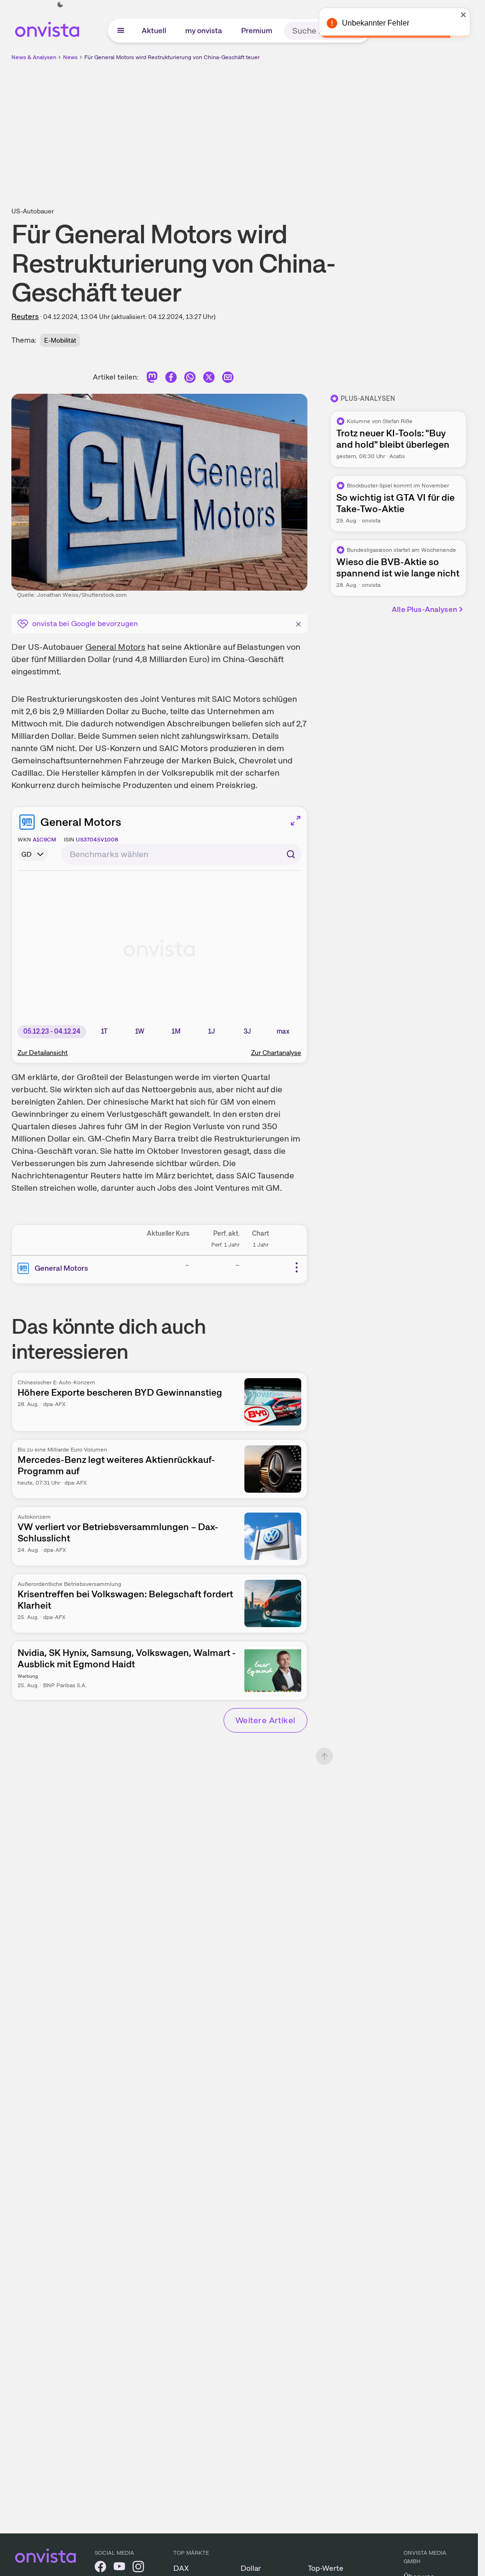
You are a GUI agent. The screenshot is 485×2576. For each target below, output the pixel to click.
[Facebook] (171, 379)
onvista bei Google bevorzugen (85, 624)
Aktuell (154, 31)
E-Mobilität (60, 340)
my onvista (204, 31)
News (70, 57)
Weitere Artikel (265, 1720)
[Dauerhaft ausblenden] (298, 623)
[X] (209, 379)
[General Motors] (25, 1268)
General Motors (115, 647)
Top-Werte (326, 2568)
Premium (257, 31)
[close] (464, 15)
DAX (181, 2568)
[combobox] (181, 854)
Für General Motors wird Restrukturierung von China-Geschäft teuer (172, 57)
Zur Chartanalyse (276, 1053)
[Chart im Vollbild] (296, 821)
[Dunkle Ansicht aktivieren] (60, 5)
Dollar (251, 2568)
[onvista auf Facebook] (100, 2568)
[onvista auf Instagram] (138, 2568)
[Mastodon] (152, 379)
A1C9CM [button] (45, 840)
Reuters (25, 316)
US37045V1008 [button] (97, 840)
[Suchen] (291, 854)
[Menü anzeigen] (121, 31)
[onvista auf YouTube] (119, 2568)
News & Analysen (34, 57)
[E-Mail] (228, 379)
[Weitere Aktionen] (296, 1267)
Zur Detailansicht (43, 1053)
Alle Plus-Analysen (424, 609)
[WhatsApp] (190, 379)
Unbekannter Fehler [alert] (376, 23)
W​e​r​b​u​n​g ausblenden (321, 128)
